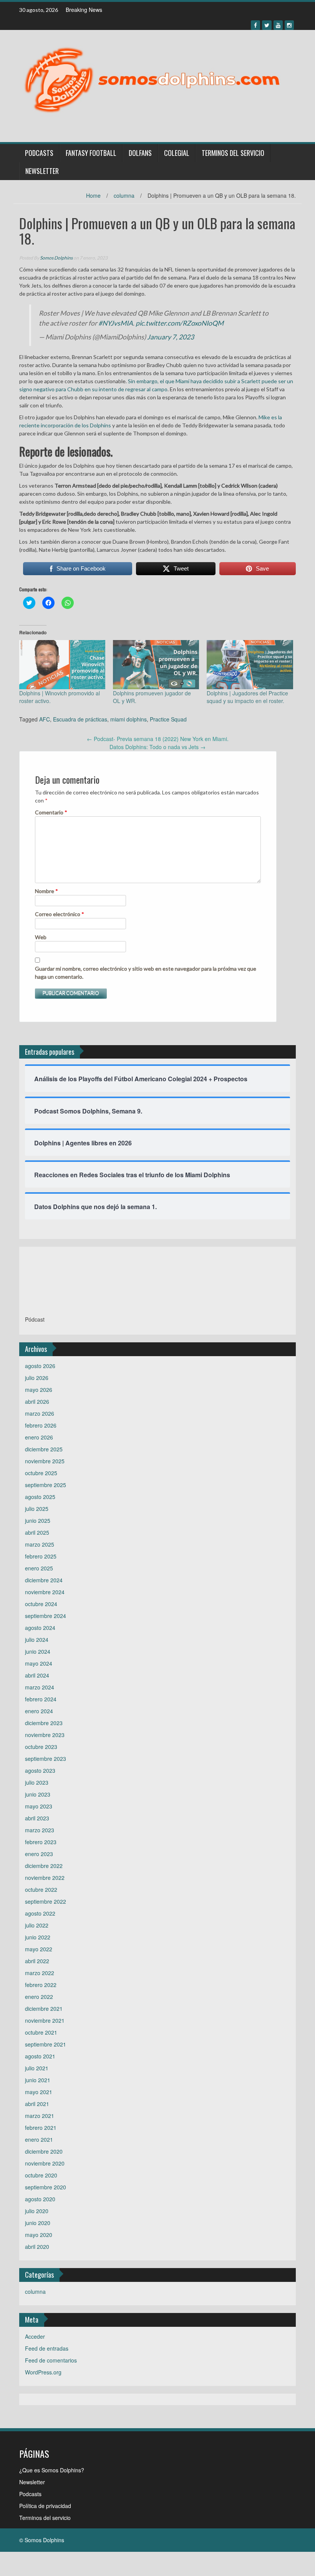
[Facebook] (255, 25)
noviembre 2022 (45, 1878)
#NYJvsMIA (116, 323)
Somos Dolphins (56, 258)
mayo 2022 (39, 1949)
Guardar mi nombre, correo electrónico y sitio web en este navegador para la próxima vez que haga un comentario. (146, 973)
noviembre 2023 (45, 1735)
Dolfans (140, 153)
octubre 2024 (41, 1604)
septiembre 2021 (46, 2044)
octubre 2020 (41, 2175)
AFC (45, 719)
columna (124, 195)
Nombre (46, 891)
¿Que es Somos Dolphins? (52, 2470)
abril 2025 (37, 1532)
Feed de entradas (47, 2348)
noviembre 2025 (45, 1461)
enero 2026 (39, 1437)
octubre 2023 (41, 1747)
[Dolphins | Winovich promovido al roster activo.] (62, 665)
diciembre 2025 (44, 1449)
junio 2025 (38, 1520)
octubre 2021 (41, 2032)
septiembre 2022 (46, 1901)
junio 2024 (38, 1651)
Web (41, 937)
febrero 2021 (41, 2128)
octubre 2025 (41, 1473)
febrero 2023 (41, 1842)
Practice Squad (168, 719)
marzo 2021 (40, 2116)
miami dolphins (128, 719)
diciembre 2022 (44, 1866)
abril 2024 (37, 1675)
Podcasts (39, 153)
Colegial (177, 153)
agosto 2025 (40, 1497)
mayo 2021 (39, 2092)
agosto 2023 (40, 1770)
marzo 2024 (40, 1687)
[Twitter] (267, 25)
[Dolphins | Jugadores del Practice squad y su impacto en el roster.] (250, 665)
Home (93, 195)
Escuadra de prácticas (80, 719)
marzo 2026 (40, 1413)
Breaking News (84, 10)
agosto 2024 (40, 1628)
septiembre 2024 (46, 1616)
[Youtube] (278, 25)
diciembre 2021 (44, 2009)
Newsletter (42, 171)
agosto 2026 (40, 1366)
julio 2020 (37, 2211)
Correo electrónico (60, 914)
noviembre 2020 (45, 2163)
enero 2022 (39, 1997)
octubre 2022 (41, 1889)
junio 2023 (38, 1794)
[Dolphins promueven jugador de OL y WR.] (156, 665)
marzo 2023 (40, 1830)
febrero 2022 (41, 1985)
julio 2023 (37, 1782)
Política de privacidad (45, 2506)
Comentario (51, 812)
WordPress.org (43, 2372)
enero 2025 (39, 1568)
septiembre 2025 (46, 1485)
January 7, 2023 (171, 337)
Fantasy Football (91, 153)
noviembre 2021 (45, 2020)
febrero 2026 (41, 1425)
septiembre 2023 (46, 1759)
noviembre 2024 (45, 1592)
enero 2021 (39, 2139)
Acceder (35, 2336)
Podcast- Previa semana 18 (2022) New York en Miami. (158, 739)
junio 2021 (38, 2080)
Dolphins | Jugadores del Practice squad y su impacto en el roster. (247, 697)
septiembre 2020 (46, 2187)
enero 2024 (39, 1711)
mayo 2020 (39, 2235)
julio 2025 (37, 1509)
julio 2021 (37, 2068)
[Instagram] (289, 25)
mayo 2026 (39, 1390)
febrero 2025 (41, 1556)
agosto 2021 (40, 2056)
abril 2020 (37, 2247)
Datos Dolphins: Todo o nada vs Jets (157, 747)
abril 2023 (37, 1818)
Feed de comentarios (51, 2360)
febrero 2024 (41, 1699)
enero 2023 (39, 1854)
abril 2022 (37, 1961)
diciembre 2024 (44, 1580)
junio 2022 (38, 1937)
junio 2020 (38, 2223)
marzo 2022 (40, 1973)
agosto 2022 (40, 1913)
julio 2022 (37, 1925)
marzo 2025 (40, 1544)
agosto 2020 (40, 2199)
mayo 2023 (39, 1806)
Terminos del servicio (233, 153)
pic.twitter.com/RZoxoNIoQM (180, 323)
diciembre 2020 (44, 2151)
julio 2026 (37, 1378)
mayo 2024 (39, 1663)
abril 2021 (37, 2104)
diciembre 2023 (44, 1723)
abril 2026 (37, 1401)
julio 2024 (37, 1640)
